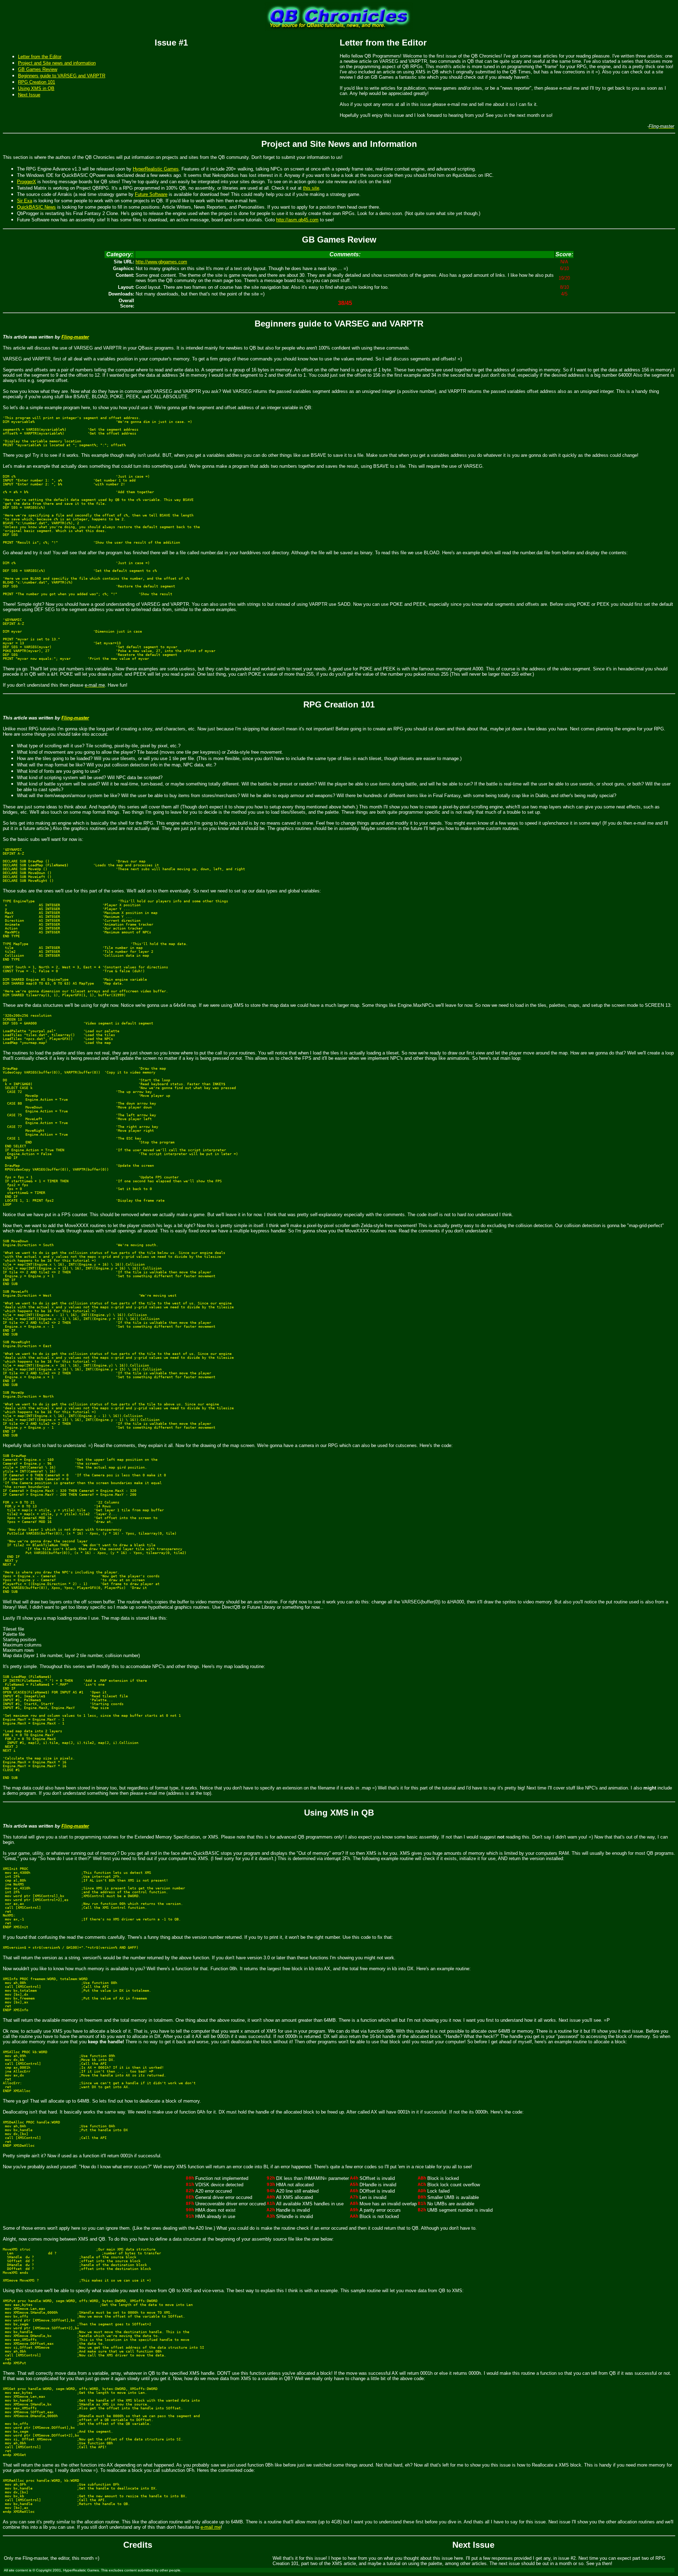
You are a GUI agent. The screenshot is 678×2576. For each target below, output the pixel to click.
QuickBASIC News (36, 207)
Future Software (151, 194)
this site (311, 188)
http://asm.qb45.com (297, 220)
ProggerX (26, 182)
